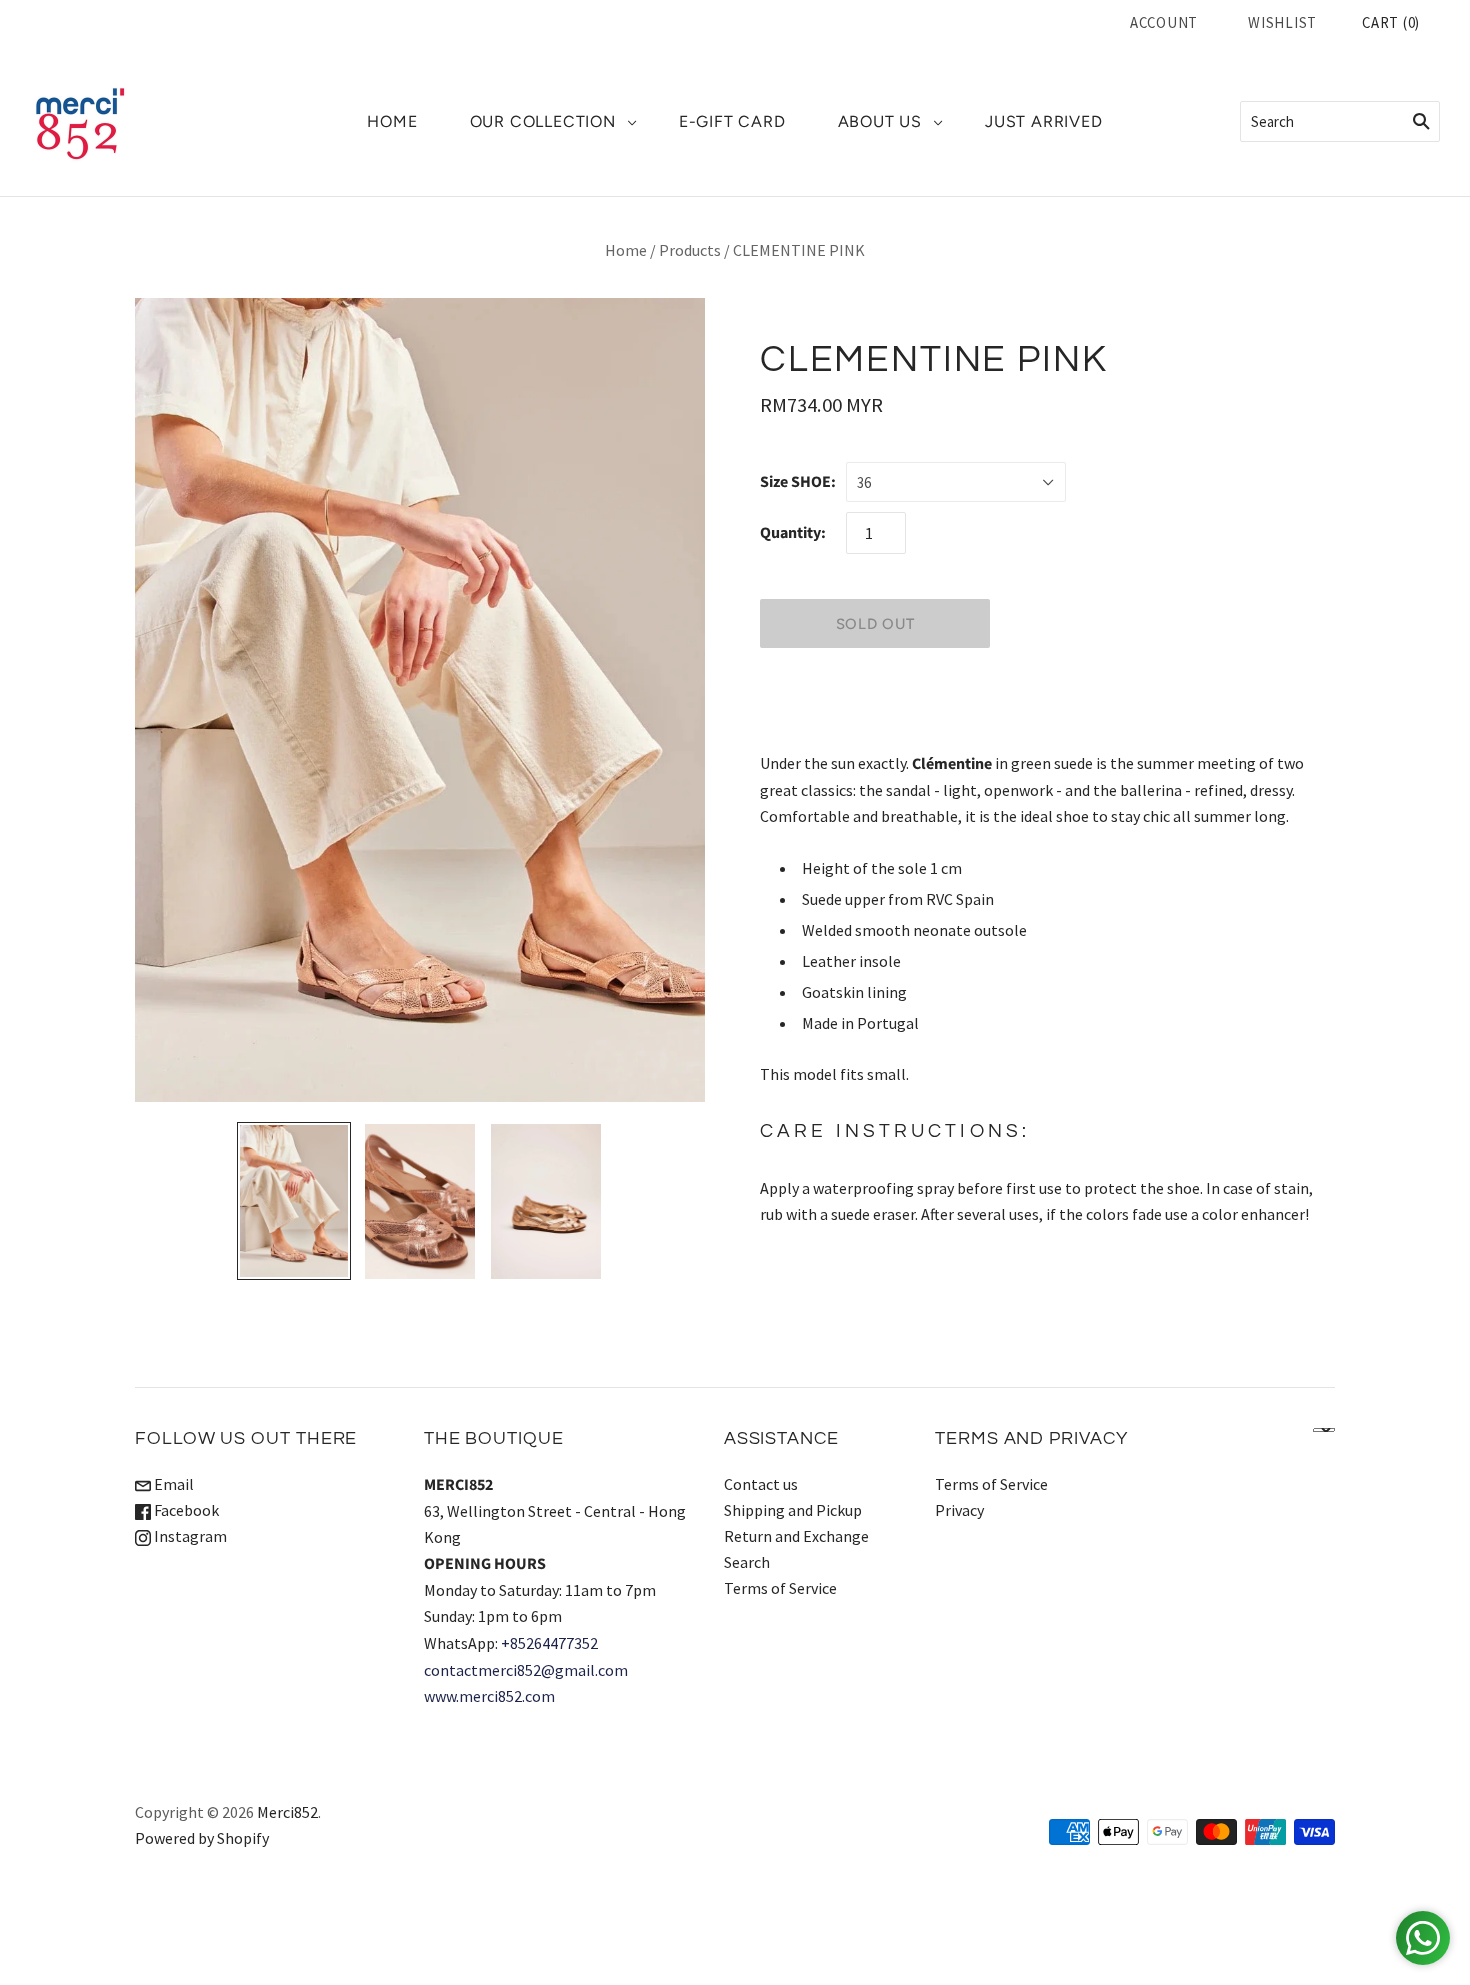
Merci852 (287, 1812)
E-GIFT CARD (732, 121)
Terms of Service (780, 1588)
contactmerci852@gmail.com (526, 1670)
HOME (392, 121)
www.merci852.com (489, 1696)
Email (172, 1484)
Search (747, 1562)
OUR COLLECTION (543, 121)
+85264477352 (549, 1643)
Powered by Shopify (202, 1838)
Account (1164, 22)
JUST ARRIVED (1044, 121)
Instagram (189, 1536)
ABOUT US (880, 121)
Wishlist (1282, 22)
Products (690, 250)
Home (626, 250)
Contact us (761, 1484)
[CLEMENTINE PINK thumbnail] (294, 1201)
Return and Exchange (796, 1536)
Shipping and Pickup (793, 1510)
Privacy (959, 1510)
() (1391, 22)
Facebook (185, 1510)
